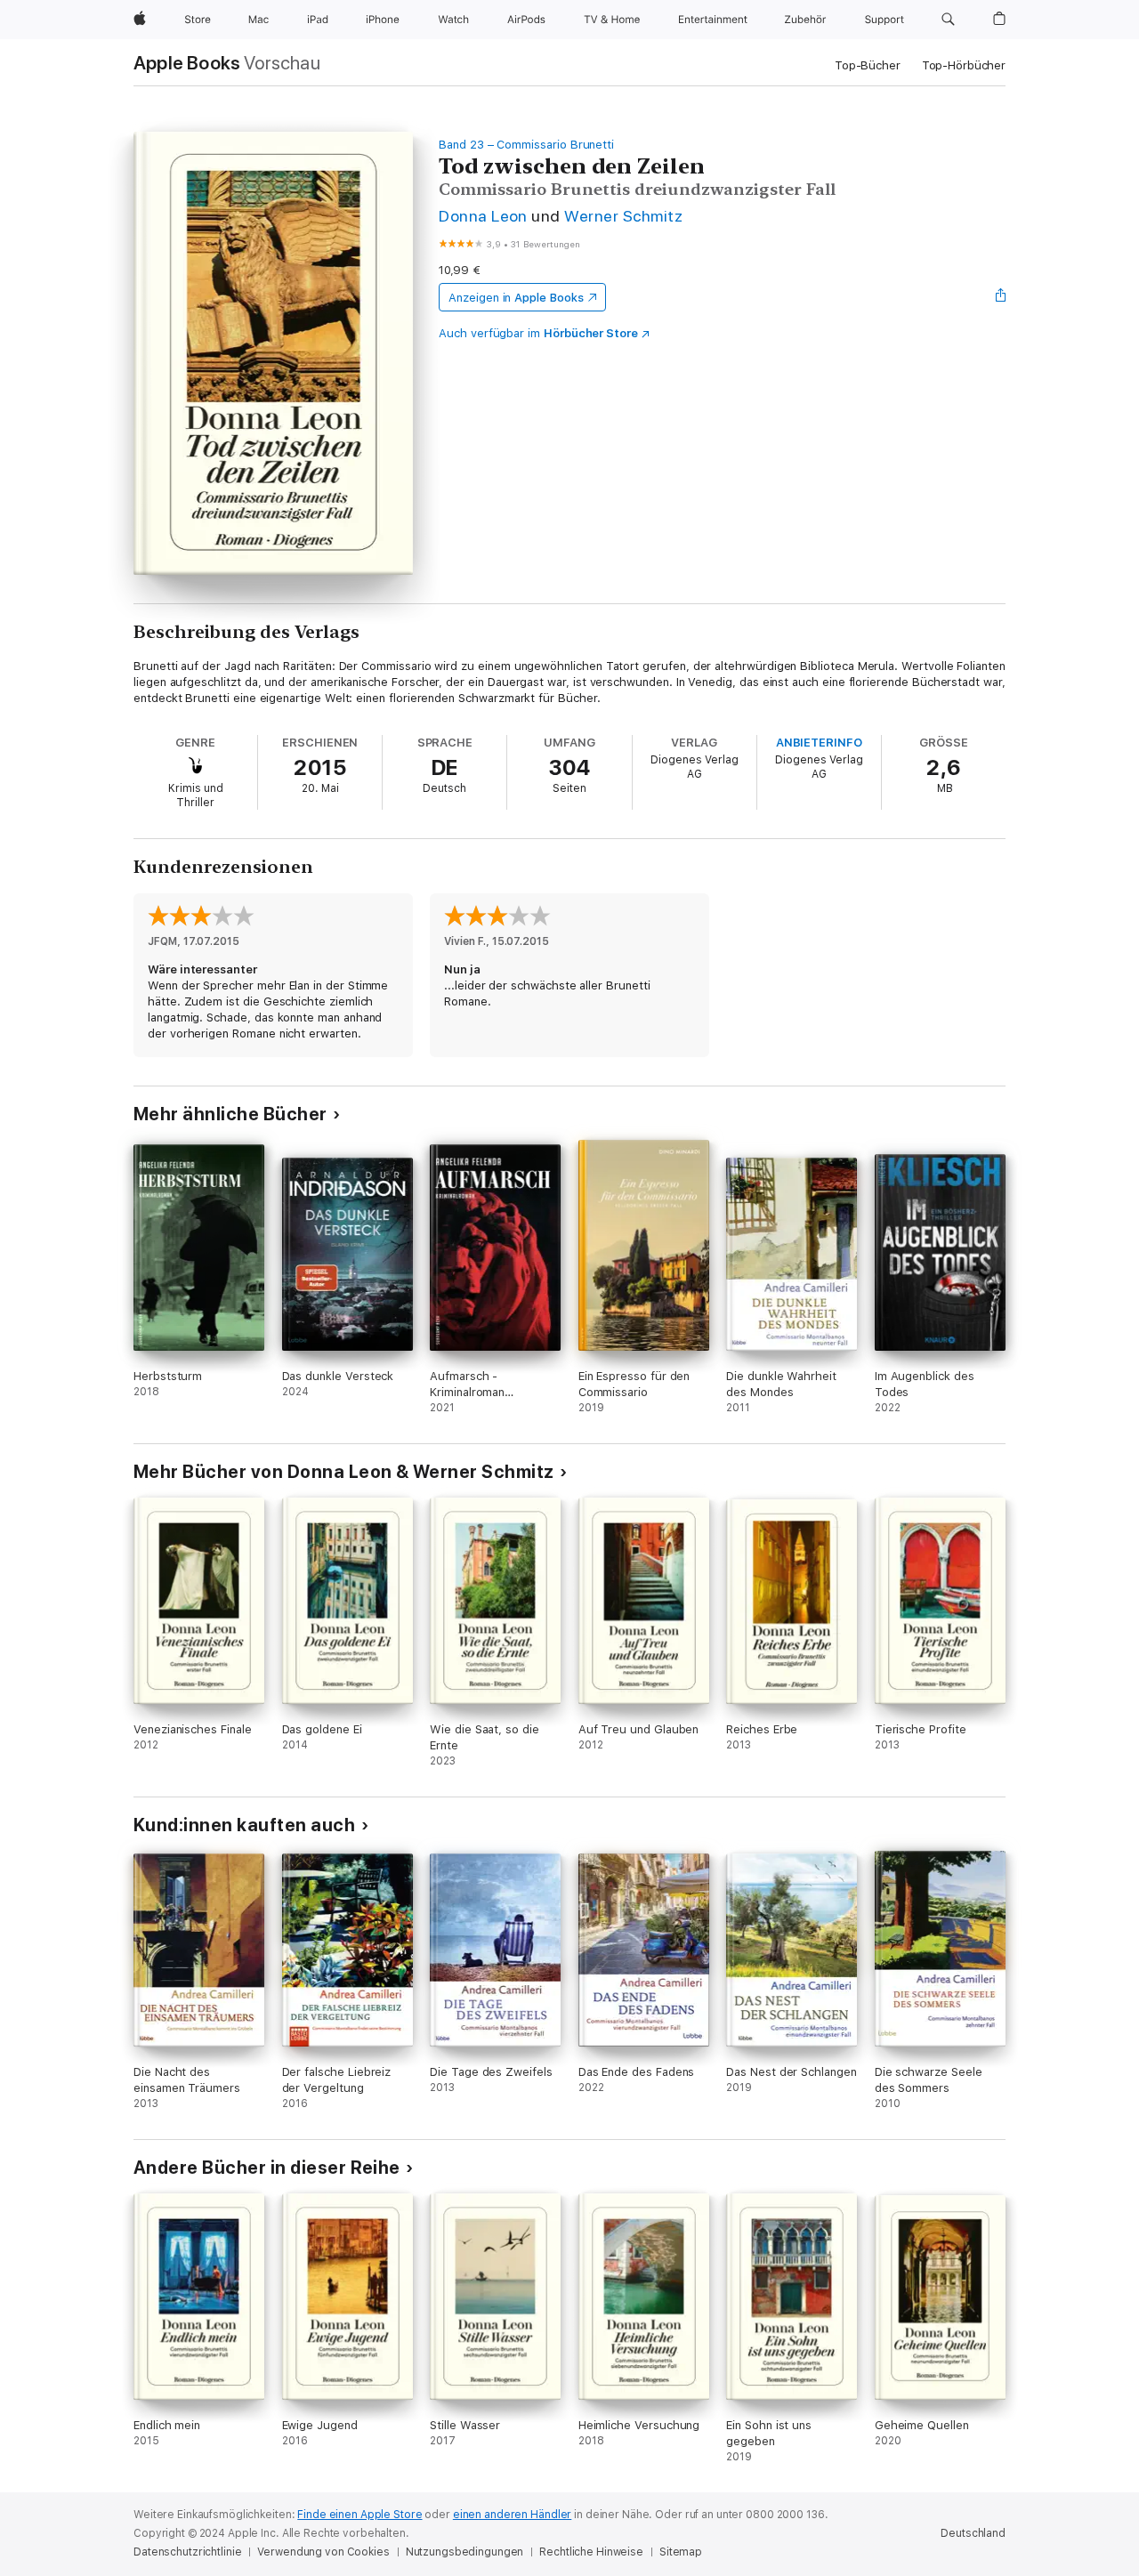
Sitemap (681, 2552)
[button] (948, 20)
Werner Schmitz (623, 216)
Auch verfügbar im (538, 333)
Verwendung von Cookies (323, 2552)
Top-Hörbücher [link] (964, 65)
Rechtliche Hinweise (591, 2552)
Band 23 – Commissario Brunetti (526, 145)
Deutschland (973, 2533)
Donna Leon (483, 216)
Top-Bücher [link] (868, 65)
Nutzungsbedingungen (465, 2552)
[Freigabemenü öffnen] (1001, 297)
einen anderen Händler (512, 2515)
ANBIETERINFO (819, 743)
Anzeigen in (516, 298)
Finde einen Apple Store (359, 2515)
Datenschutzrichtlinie (187, 2552)
